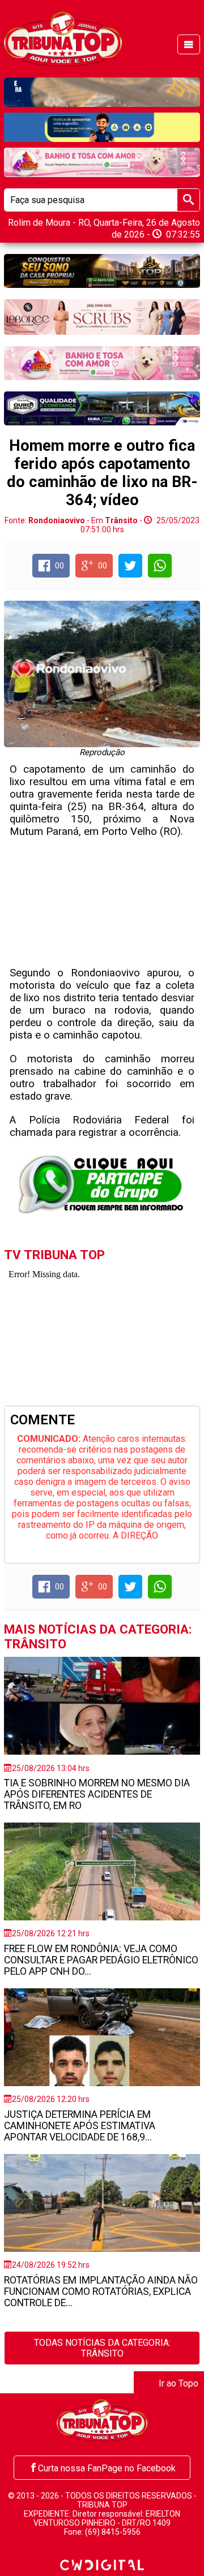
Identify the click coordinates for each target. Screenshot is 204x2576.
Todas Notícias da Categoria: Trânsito (102, 2348)
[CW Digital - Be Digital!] (102, 2564)
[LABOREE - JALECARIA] (102, 317)
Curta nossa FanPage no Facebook (107, 2468)
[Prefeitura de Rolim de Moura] (102, 92)
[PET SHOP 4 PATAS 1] (102, 162)
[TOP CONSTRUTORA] (102, 271)
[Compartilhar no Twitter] (130, 566)
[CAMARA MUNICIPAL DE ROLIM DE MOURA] (102, 127)
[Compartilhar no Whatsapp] (160, 566)
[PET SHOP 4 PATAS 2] (102, 363)
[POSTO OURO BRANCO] (102, 408)
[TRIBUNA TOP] (63, 38)
